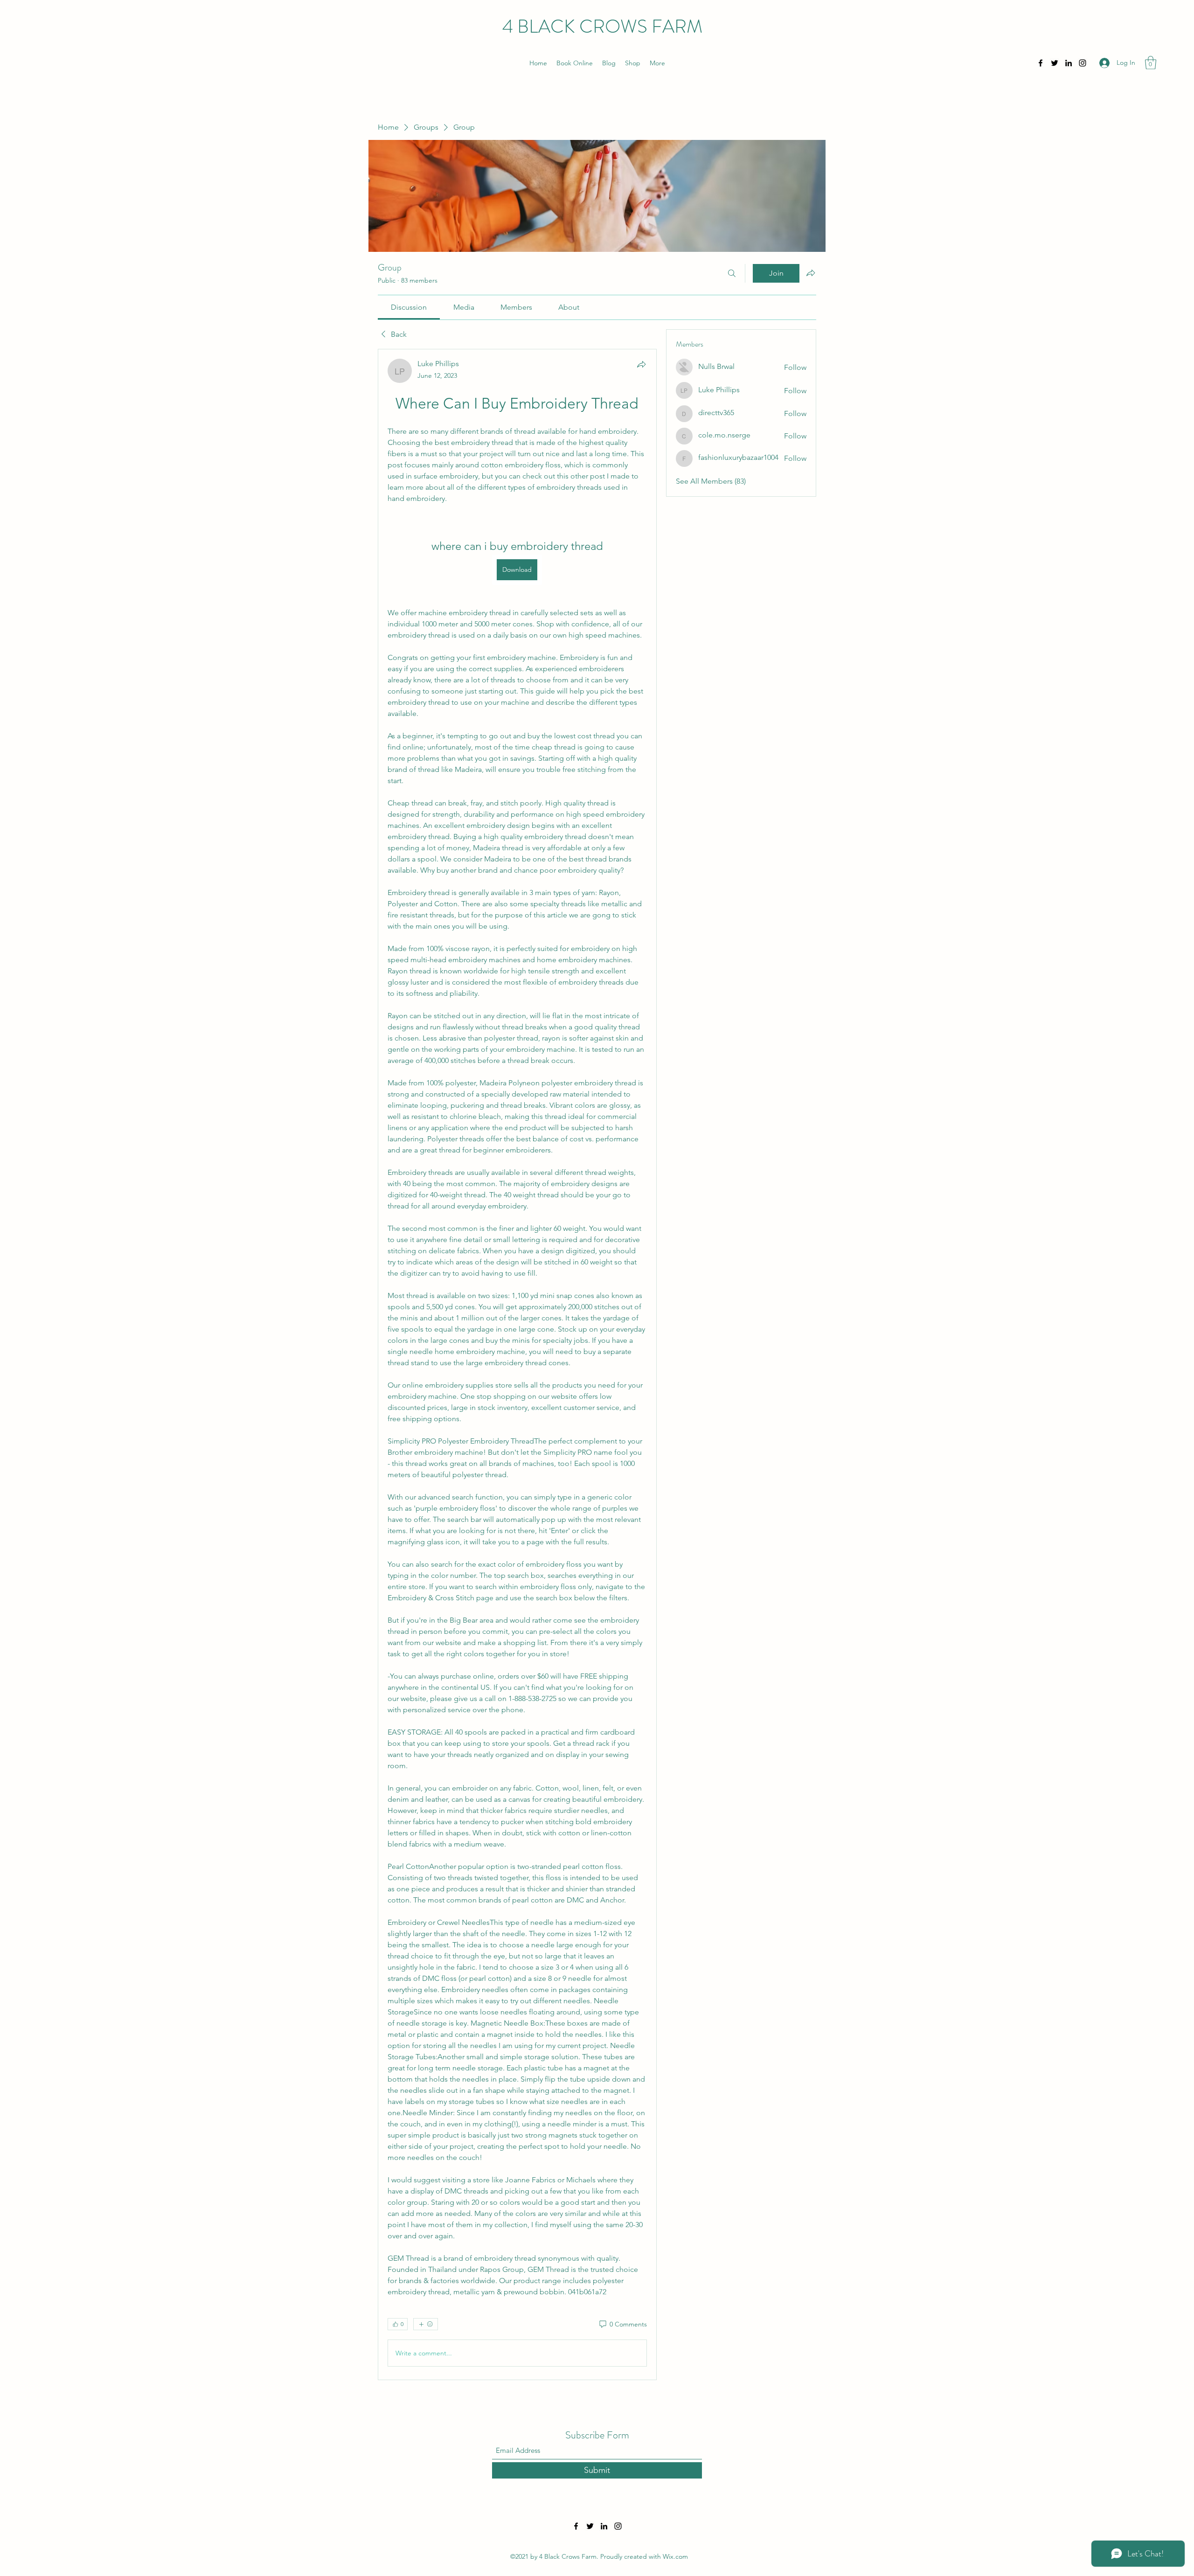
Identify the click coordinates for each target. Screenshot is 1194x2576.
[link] (409, 307)
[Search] (732, 273)
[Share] (641, 364)
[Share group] (811, 273)
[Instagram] (1083, 63)
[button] (1151, 63)
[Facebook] (1041, 63)
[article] (517, 1364)
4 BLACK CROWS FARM (602, 26)
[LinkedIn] (1069, 63)
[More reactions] (426, 2324)
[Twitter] (1055, 63)
